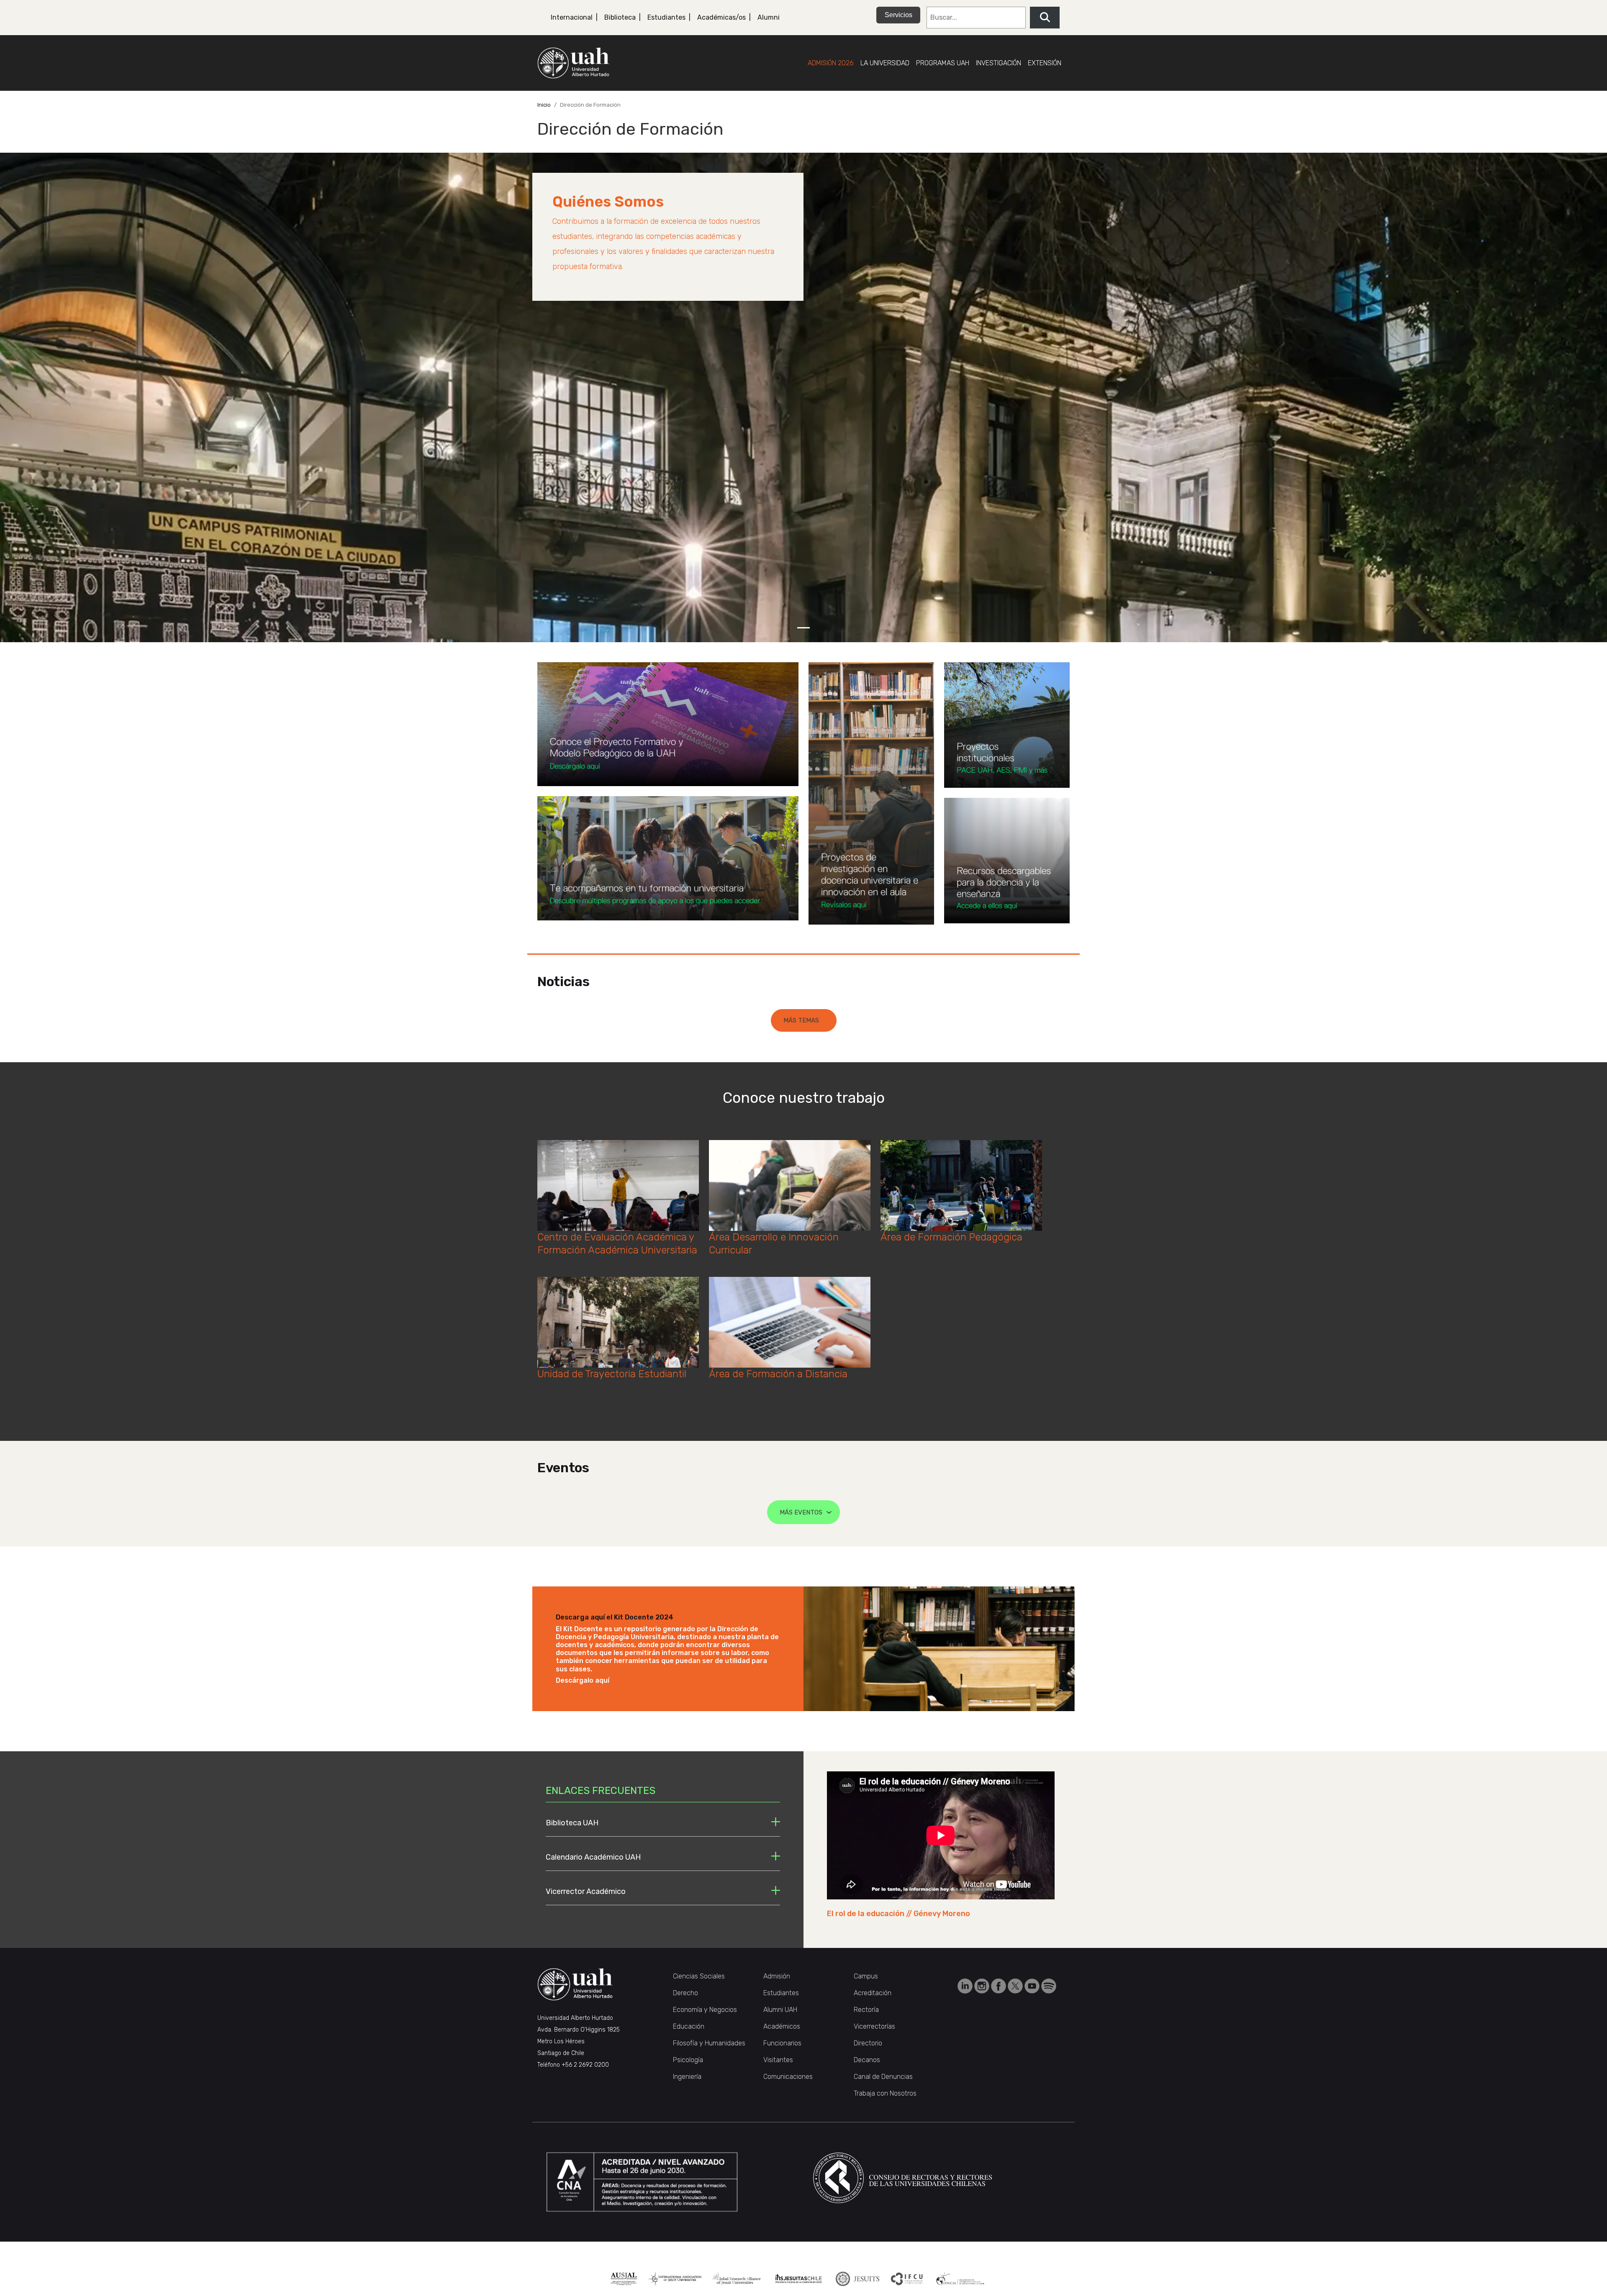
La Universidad (885, 63)
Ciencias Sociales (699, 1976)
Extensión (1045, 63)
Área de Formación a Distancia (778, 1374)
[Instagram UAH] (983, 1985)
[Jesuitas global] (857, 2279)
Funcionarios (782, 2043)
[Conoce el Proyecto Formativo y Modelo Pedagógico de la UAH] (668, 724)
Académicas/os (721, 17)
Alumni (769, 17)
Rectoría (866, 2010)
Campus (866, 1976)
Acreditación (873, 1993)
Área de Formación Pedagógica (951, 1237)
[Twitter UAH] (1016, 1985)
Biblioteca (620, 17)
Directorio (868, 2043)
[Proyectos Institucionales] (1007, 725)
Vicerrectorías (874, 2026)
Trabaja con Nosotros (885, 2093)
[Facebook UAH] (999, 1985)
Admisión (777, 1976)
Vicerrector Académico (586, 1891)
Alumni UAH (780, 2010)
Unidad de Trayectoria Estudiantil (612, 1374)
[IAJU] (675, 2279)
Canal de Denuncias (883, 2077)
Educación (689, 2026)
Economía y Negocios (705, 2010)
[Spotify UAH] (1049, 1985)
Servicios (898, 15)
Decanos (867, 2060)
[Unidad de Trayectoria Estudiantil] (668, 858)
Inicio (544, 105)
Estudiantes (666, 17)
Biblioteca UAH (572, 1823)
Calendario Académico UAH (593, 1857)
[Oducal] (961, 2279)
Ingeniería (687, 2077)
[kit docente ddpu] (939, 1648)
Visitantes (778, 2060)
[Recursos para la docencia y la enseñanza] (1007, 861)
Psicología (688, 2060)
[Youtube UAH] (1033, 1985)
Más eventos (801, 1512)
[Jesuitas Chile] (799, 2279)
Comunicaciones (788, 2077)
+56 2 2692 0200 (585, 2065)
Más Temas (801, 1020)
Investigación (999, 63)
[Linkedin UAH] (966, 1985)
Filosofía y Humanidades (709, 2043)
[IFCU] (907, 2279)
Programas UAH (943, 63)
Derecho (685, 1993)
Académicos (782, 2026)
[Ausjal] (624, 2279)
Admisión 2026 (831, 63)
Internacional (572, 17)
